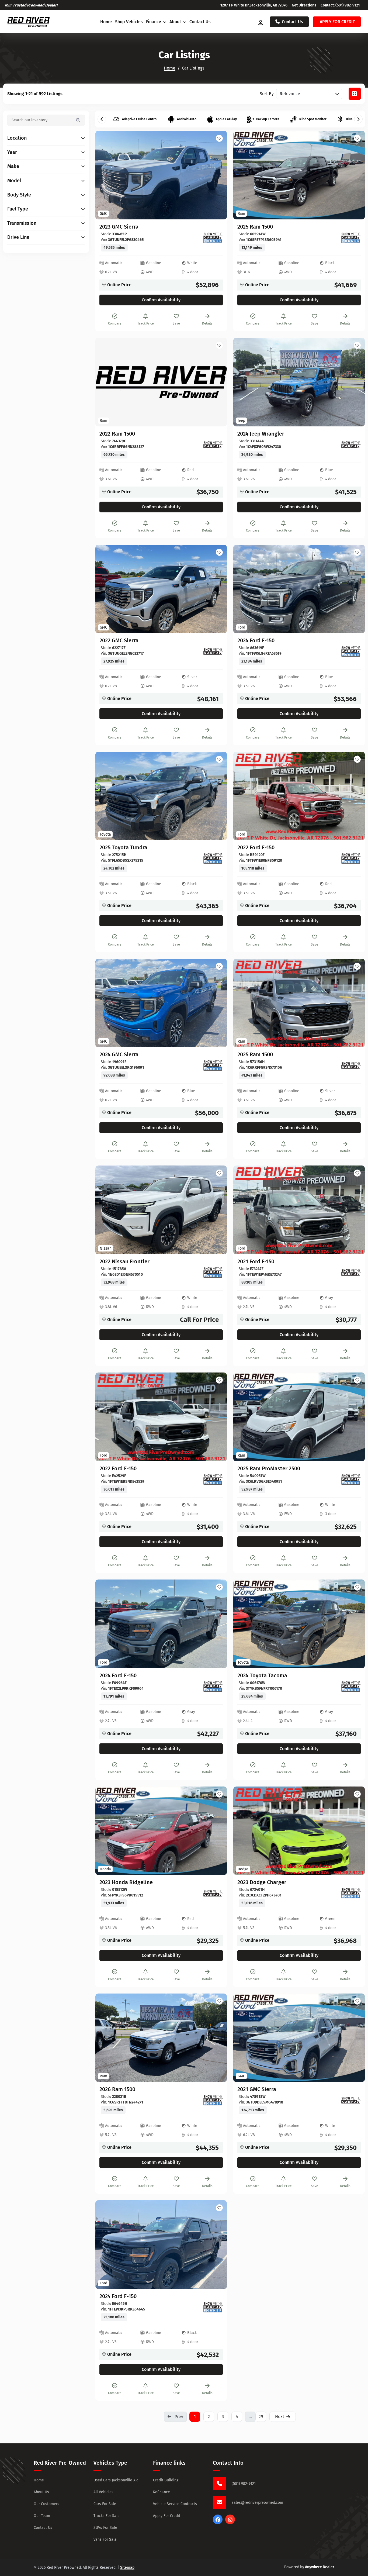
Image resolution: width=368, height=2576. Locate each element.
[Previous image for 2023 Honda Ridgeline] (106, 1831)
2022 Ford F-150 (256, 847)
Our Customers (46, 2504)
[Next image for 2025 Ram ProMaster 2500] (355, 1417)
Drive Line (18, 237)
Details (207, 323)
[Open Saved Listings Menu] (261, 22)
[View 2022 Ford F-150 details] (299, 796)
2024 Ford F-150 (256, 640)
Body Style (19, 195)
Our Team (42, 2516)
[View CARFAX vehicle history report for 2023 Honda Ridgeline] (213, 1893)
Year (12, 152)
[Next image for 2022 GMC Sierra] (217, 589)
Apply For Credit (167, 2516)
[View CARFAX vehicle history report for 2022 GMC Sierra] (213, 651)
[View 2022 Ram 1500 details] (161, 382)
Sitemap (127, 2568)
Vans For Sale (105, 2539)
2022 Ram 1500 (117, 434)
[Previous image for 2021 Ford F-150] (244, 1210)
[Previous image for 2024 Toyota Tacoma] (244, 1624)
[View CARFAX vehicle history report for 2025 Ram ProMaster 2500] (351, 1480)
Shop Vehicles (129, 22)
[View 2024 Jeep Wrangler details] (299, 382)
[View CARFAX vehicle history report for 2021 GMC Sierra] (351, 2100)
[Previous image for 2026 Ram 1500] (106, 2038)
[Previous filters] (102, 119)
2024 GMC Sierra (119, 1054)
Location (17, 138)
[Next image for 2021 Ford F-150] (355, 1210)
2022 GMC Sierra (119, 640)
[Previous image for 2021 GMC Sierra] (244, 2038)
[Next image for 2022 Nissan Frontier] (217, 1210)
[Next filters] (358, 119)
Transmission (22, 223)
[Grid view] (355, 94)
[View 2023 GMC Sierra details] (161, 175)
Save (176, 323)
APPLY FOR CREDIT (337, 22)
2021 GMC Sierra (257, 2089)
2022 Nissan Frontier (124, 1261)
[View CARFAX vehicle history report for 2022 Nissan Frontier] (213, 1273)
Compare (115, 323)
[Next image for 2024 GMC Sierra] (217, 1003)
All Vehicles (103, 2492)
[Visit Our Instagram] (230, 2523)
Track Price (146, 323)
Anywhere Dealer (320, 2567)
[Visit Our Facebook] (218, 2523)
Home (106, 22)
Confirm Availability (161, 300)
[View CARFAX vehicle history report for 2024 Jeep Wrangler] (351, 445)
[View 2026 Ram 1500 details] (161, 2038)
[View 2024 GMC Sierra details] (161, 1003)
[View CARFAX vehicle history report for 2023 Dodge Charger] (351, 1893)
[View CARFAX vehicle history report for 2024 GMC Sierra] (213, 1065)
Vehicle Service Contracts (175, 2504)
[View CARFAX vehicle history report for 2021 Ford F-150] (351, 1273)
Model (14, 181)
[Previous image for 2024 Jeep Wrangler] (244, 382)
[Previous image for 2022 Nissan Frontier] (106, 1210)
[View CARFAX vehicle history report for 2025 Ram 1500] (351, 238)
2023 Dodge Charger (262, 1882)
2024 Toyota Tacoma (262, 1675)
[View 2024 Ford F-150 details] (299, 589)
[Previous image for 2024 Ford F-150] (244, 589)
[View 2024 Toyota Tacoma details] (299, 1624)
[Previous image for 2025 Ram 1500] (244, 175)
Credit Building (166, 2480)
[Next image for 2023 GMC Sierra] (217, 175)
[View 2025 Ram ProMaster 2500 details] (299, 1417)
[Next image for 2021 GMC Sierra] (355, 2038)
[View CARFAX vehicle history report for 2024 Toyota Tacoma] (351, 1687)
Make (13, 166)
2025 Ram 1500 (255, 227)
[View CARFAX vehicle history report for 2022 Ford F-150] (351, 858)
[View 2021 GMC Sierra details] (299, 2038)
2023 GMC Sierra (119, 227)
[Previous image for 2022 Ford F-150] (244, 796)
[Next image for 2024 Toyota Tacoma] (355, 1624)
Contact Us (200, 22)
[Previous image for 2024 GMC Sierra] (106, 1003)
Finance (154, 22)
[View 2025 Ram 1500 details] (299, 175)
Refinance (162, 2492)
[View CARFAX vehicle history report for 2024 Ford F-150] (351, 651)
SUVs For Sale (105, 2528)
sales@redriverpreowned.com (257, 2503)
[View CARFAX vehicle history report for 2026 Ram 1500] (213, 2100)
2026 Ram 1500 (117, 2089)
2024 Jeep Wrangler (261, 434)
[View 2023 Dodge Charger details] (299, 1831)
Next (280, 2417)
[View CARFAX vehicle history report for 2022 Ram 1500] (213, 445)
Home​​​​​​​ (170, 68)
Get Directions (304, 5)
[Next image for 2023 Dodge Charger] (355, 1831)
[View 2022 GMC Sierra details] (161, 589)
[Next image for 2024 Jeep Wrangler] (355, 382)
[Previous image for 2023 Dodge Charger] (244, 1831)
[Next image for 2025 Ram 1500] (355, 175)
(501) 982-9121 (348, 5)
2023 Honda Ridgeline (126, 1882)
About (176, 22)
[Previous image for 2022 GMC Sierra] (106, 589)
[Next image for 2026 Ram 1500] (217, 2038)
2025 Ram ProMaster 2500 (269, 1468)
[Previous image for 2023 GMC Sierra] (106, 175)
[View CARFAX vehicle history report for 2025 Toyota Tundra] (213, 858)
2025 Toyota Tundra (123, 847)
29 (261, 2417)
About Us (41, 2492)
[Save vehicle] (219, 138)
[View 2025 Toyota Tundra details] (161, 796)
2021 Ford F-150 (256, 1261)
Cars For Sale (105, 2504)
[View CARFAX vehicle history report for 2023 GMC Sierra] (213, 238)
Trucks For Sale (107, 2516)
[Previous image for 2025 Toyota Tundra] (106, 796)
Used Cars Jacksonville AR (116, 2480)
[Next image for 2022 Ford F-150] (355, 796)
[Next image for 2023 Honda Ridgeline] (217, 1831)
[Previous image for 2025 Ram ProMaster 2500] (244, 1417)
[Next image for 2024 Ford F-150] (355, 589)
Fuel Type (18, 209)
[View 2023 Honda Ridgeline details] (161, 1831)
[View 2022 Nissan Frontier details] (161, 1210)
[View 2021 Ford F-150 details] (299, 1210)
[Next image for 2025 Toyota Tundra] (217, 796)
